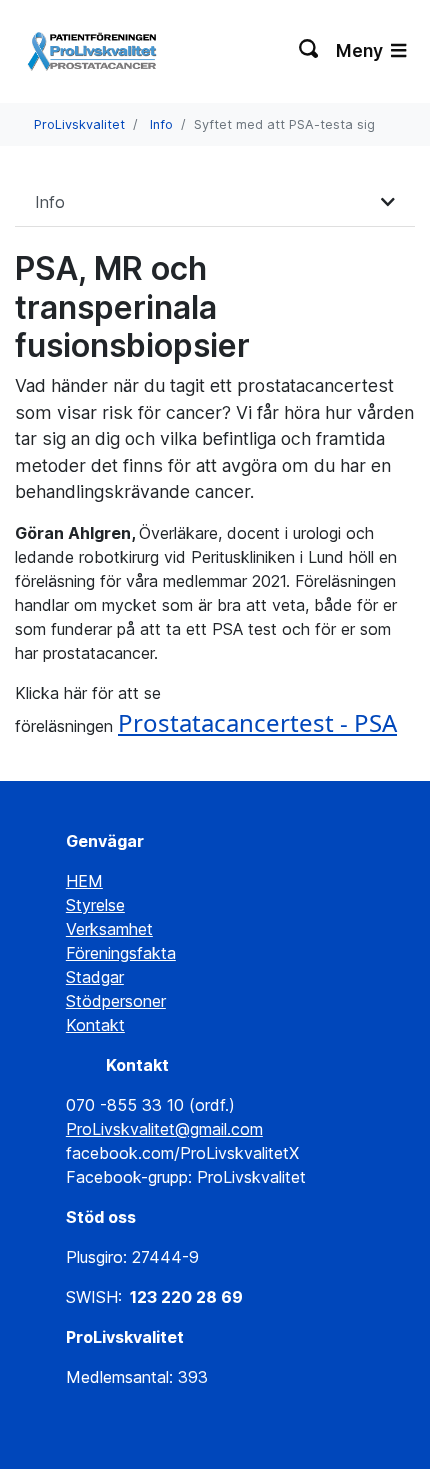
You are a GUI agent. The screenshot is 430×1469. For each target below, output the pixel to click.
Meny (361, 50)
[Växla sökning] (309, 51)
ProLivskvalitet (79, 124)
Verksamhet (109, 929)
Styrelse (95, 905)
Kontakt (95, 1025)
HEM (84, 881)
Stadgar (95, 977)
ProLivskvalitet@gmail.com (164, 1129)
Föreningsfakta (121, 953)
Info (161, 124)
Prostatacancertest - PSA (257, 722)
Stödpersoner (116, 1001)
